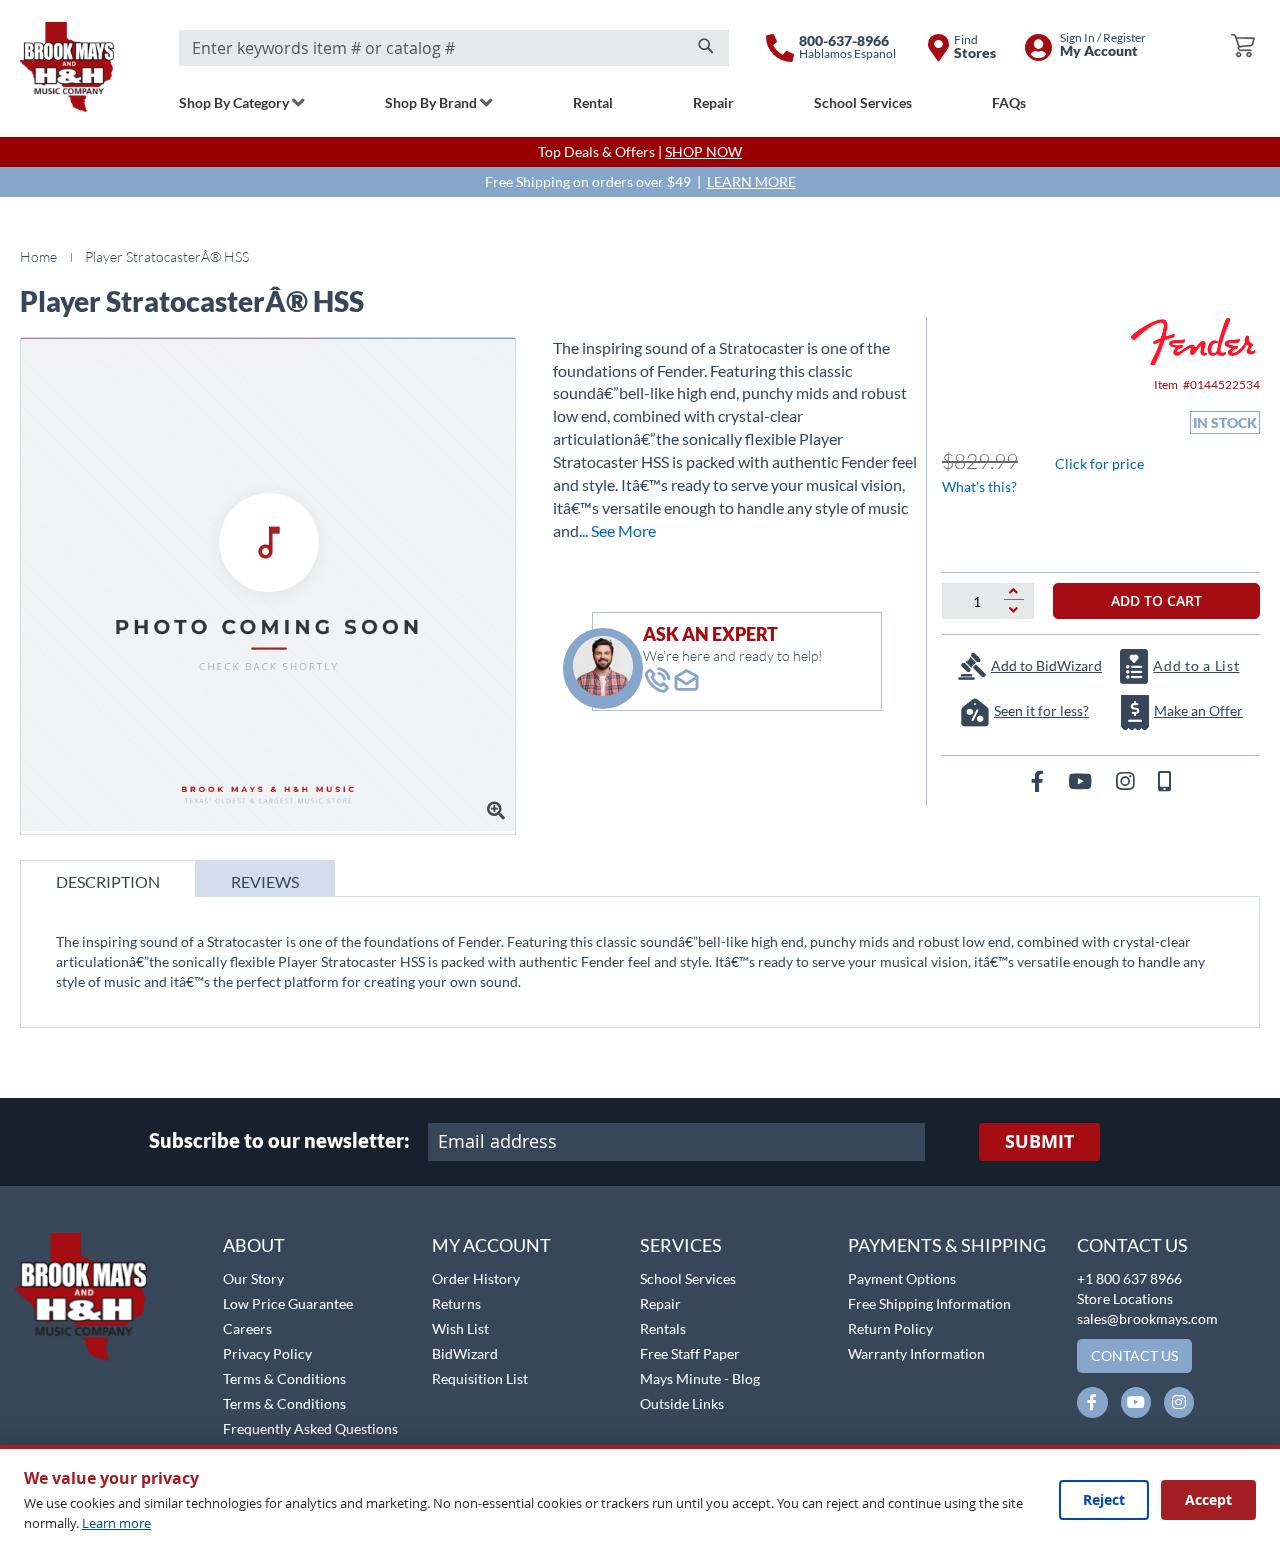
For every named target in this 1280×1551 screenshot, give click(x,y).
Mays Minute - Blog (700, 1378)
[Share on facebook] (1039, 780)
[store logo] (67, 67)
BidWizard (465, 1353)
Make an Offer (1198, 710)
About (254, 1245)
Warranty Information (916, 1353)
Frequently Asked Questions (310, 1428)
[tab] (108, 878)
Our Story (253, 1278)
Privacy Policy (267, 1353)
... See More (617, 530)
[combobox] (454, 48)
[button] (67, 1222)
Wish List (460, 1328)
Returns (456, 1303)
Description (108, 881)
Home (38, 256)
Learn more (116, 1523)
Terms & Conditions (284, 1378)
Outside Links (682, 1403)
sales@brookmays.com (1147, 1318)
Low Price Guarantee (288, 1303)
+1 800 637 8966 (1129, 1278)
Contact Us (1132, 1245)
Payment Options (902, 1278)
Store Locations (1125, 1298)
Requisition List (480, 1378)
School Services (688, 1278)
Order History (476, 1278)
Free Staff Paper (690, 1353)
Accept (1208, 1499)
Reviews (265, 881)
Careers (247, 1328)
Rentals (663, 1328)
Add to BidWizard (1046, 665)
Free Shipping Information (929, 1303)
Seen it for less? (1041, 710)
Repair (660, 1303)
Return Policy (890, 1328)
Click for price (1099, 463)
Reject (1104, 1499)
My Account (491, 1245)
